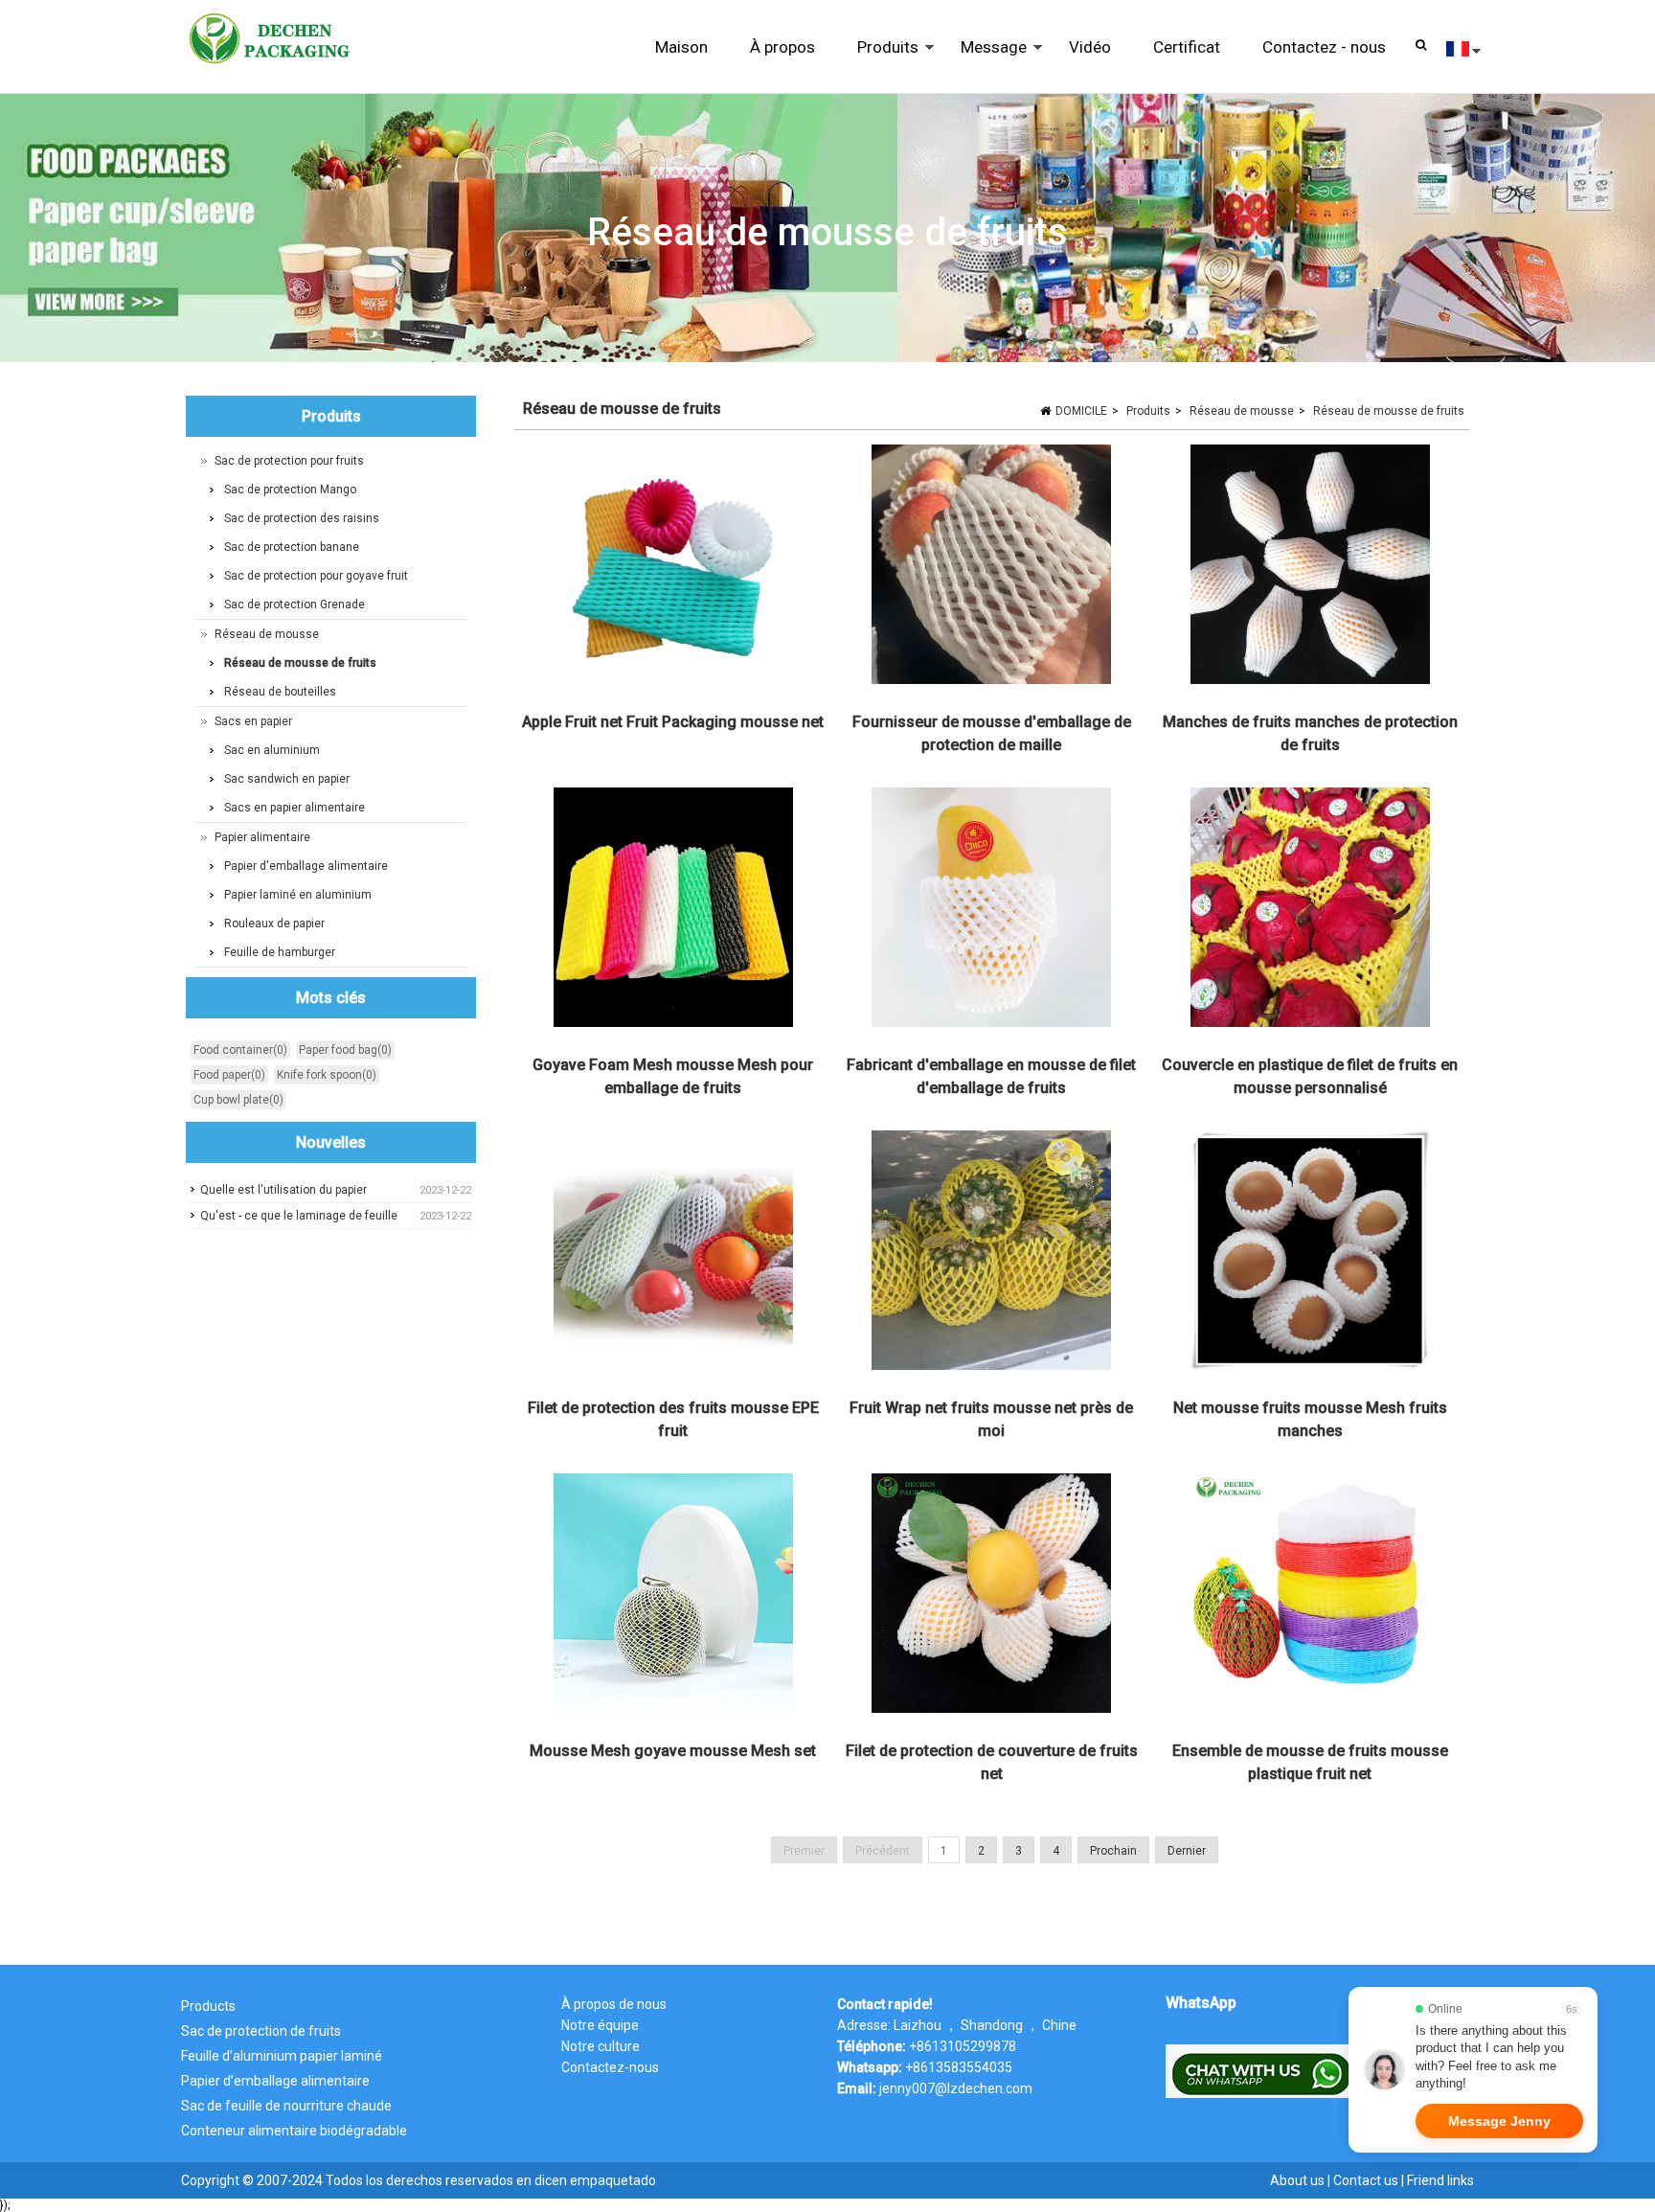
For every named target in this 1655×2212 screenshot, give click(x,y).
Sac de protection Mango (290, 490)
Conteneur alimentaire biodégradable (294, 2131)
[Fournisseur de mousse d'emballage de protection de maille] (991, 568)
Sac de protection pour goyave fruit (316, 576)
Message (983, 66)
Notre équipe (600, 2025)
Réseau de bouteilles (280, 692)
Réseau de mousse (1242, 411)
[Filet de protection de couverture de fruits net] (991, 1597)
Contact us (1366, 2180)
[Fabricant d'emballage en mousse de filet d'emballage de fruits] (991, 911)
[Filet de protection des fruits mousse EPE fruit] (673, 1254)
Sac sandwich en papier (287, 779)
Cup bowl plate (238, 1100)
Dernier (1187, 1851)
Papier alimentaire (262, 837)
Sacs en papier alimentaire (295, 808)
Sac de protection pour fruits (289, 461)
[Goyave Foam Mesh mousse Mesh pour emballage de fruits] (673, 911)
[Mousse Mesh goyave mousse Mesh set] (673, 1597)
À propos (782, 47)
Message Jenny (1499, 2121)
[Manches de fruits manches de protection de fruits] (1309, 568)
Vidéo (1090, 47)
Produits (877, 66)
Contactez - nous (1324, 47)
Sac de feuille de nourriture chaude (286, 2106)
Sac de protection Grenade (295, 604)
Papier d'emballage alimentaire (306, 866)
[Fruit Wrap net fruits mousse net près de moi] (991, 1254)
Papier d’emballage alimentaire (275, 2081)
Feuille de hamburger (280, 952)
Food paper (229, 1075)
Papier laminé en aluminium (298, 895)
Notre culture (601, 2046)
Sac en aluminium (272, 750)
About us (1297, 2180)
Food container (240, 1050)
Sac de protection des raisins (302, 518)
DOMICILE (1081, 411)
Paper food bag (345, 1050)
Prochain (1113, 1851)
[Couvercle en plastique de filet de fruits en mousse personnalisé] (1309, 911)
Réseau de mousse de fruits (1389, 411)
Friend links (1440, 2180)
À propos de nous (614, 2004)
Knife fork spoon (327, 1075)
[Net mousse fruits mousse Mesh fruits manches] (1309, 1254)
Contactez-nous (610, 2067)
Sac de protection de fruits (261, 2031)
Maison (681, 47)
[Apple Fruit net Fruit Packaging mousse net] (673, 568)
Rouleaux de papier (274, 924)
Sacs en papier (253, 721)
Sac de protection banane (292, 547)
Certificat (1187, 47)
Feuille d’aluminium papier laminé (282, 2056)
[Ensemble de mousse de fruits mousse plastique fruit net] (1309, 1597)
